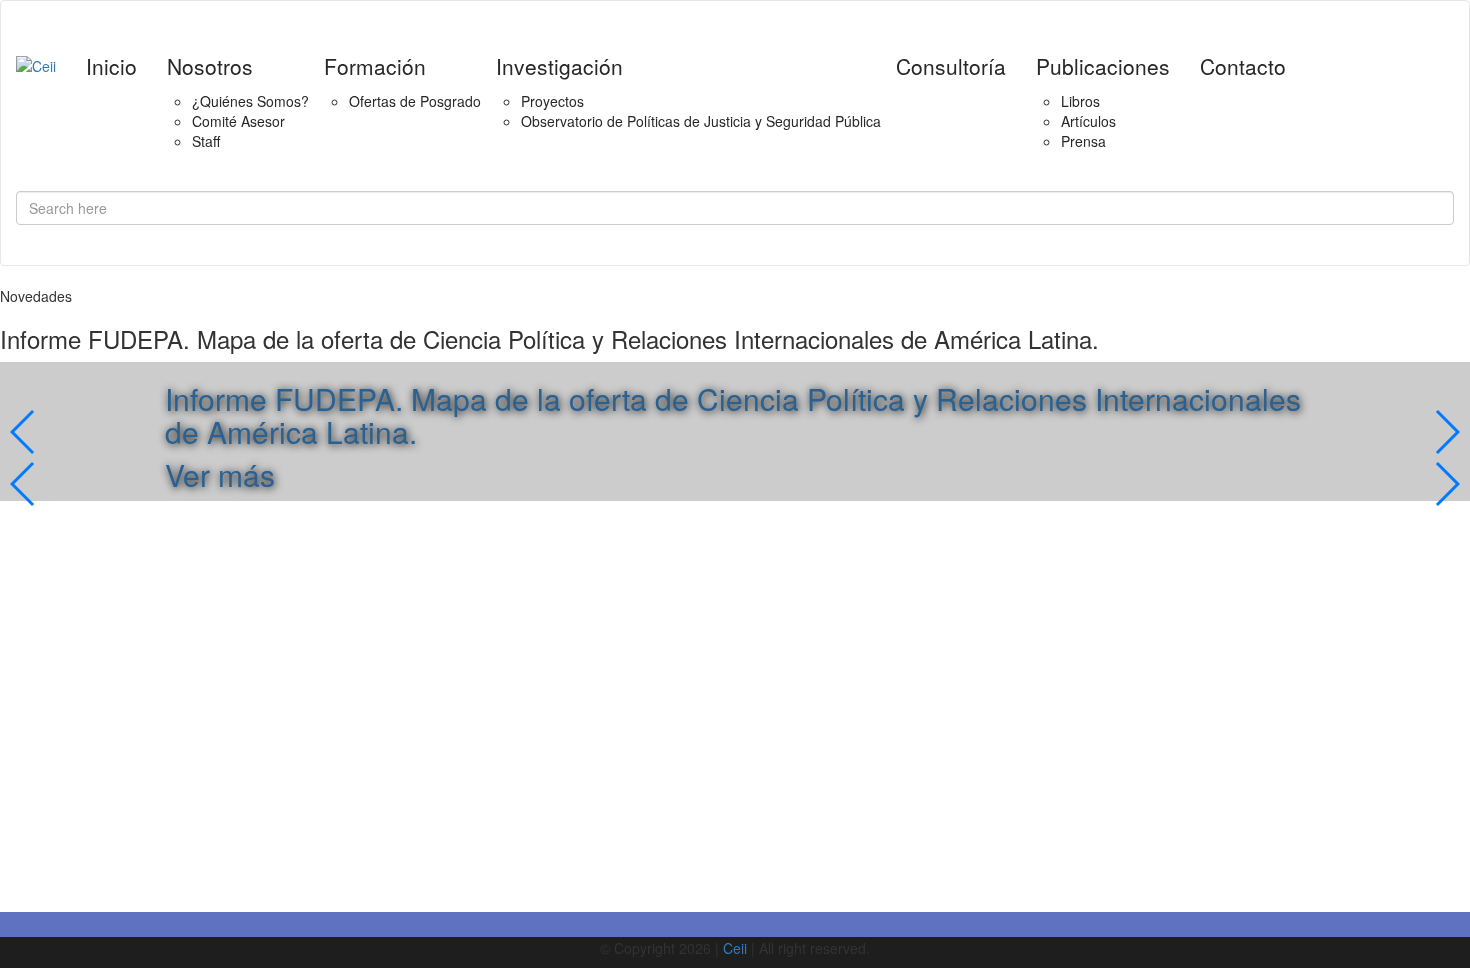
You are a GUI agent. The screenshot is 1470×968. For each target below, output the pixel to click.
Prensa (1083, 141)
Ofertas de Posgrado (415, 101)
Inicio (111, 66)
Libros (1080, 101)
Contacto (1243, 66)
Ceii (735, 948)
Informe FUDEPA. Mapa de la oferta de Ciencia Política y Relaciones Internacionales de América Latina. (733, 415)
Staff (206, 141)
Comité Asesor (238, 121)
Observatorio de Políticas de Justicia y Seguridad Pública (701, 121)
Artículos (1088, 121)
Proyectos (552, 101)
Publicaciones (1103, 66)
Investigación (559, 66)
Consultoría (951, 66)
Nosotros (210, 66)
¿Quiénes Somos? (250, 101)
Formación (375, 66)
